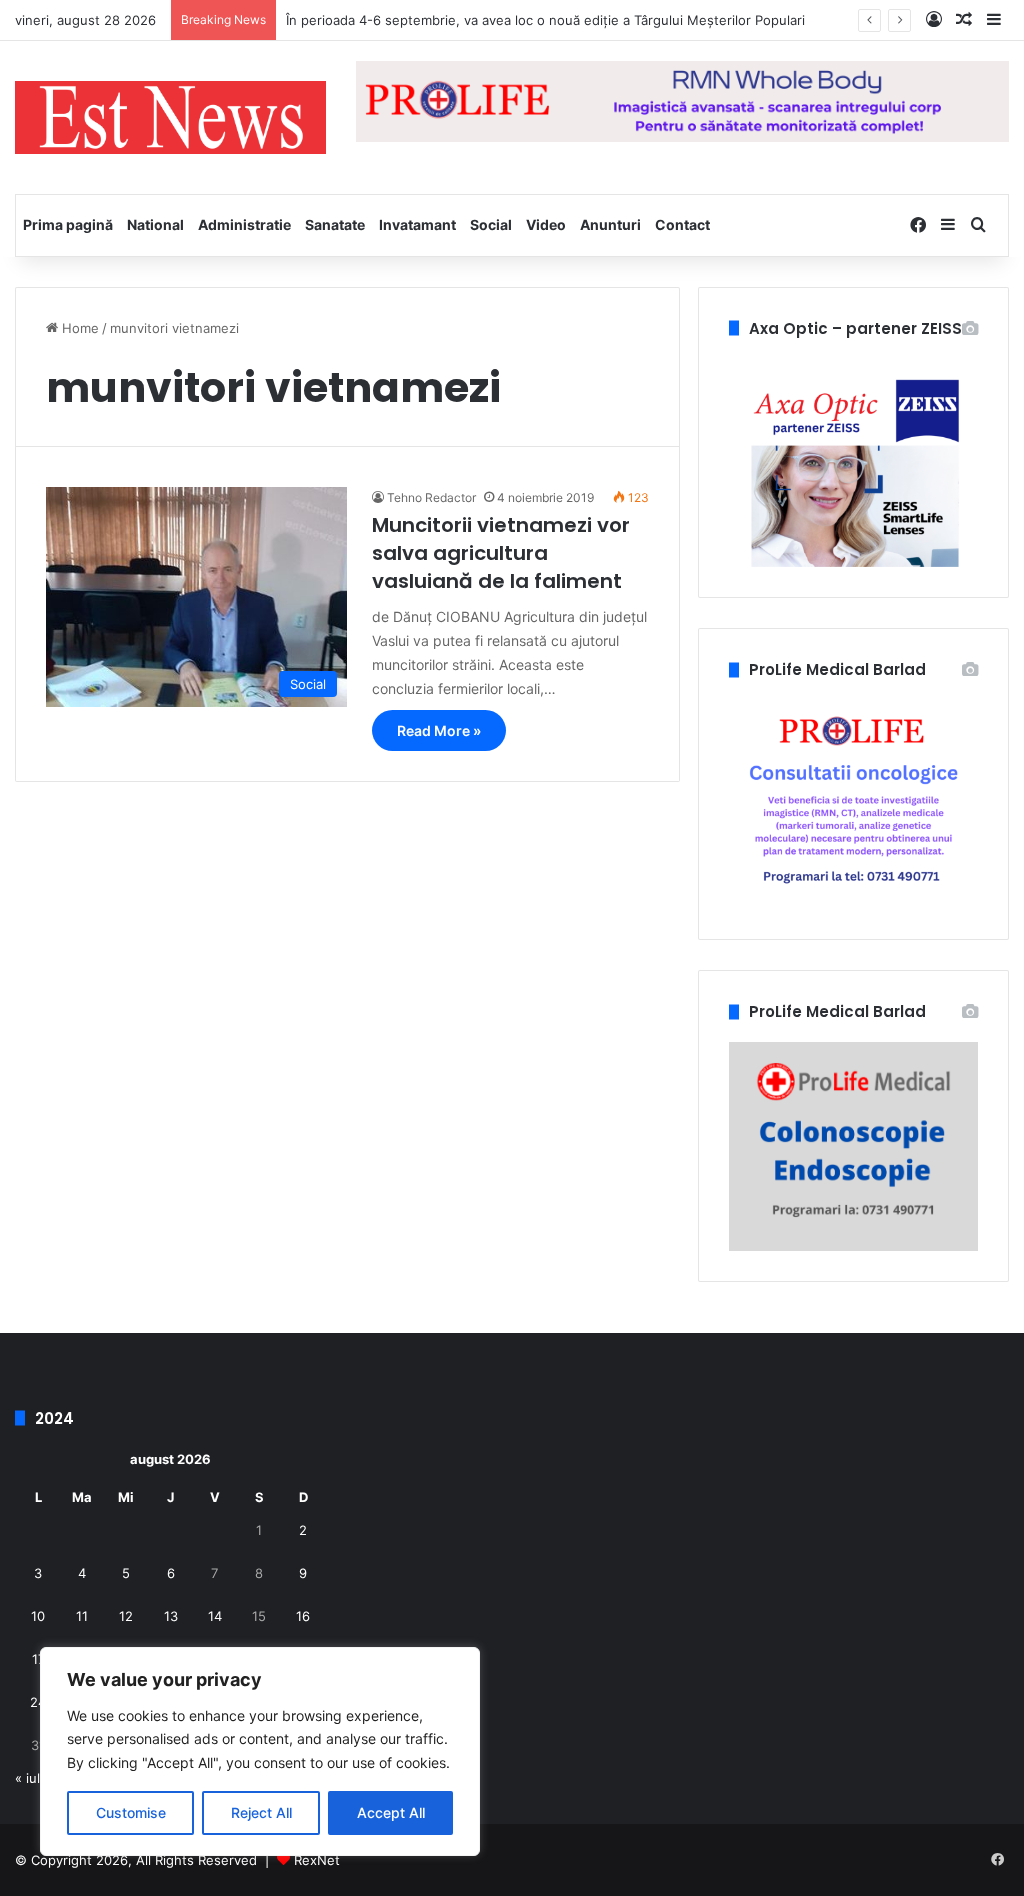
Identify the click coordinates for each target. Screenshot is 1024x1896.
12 (126, 1616)
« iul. (29, 1778)
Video (546, 224)
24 (38, 1702)
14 (215, 1616)
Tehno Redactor (431, 497)
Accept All (391, 1812)
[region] (260, 1751)
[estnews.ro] (170, 117)
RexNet (317, 1860)
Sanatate (335, 224)
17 (38, 1659)
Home (78, 328)
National (155, 224)
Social (491, 224)
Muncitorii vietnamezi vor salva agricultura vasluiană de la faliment (501, 553)
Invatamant (417, 224)
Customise (131, 1812)
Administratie (244, 224)
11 (82, 1616)
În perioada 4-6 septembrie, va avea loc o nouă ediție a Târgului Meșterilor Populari (545, 20)
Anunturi (610, 224)
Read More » (439, 730)
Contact (682, 224)
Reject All (261, 1812)
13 (171, 1616)
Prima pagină (68, 224)
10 (38, 1616)
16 (303, 1616)
